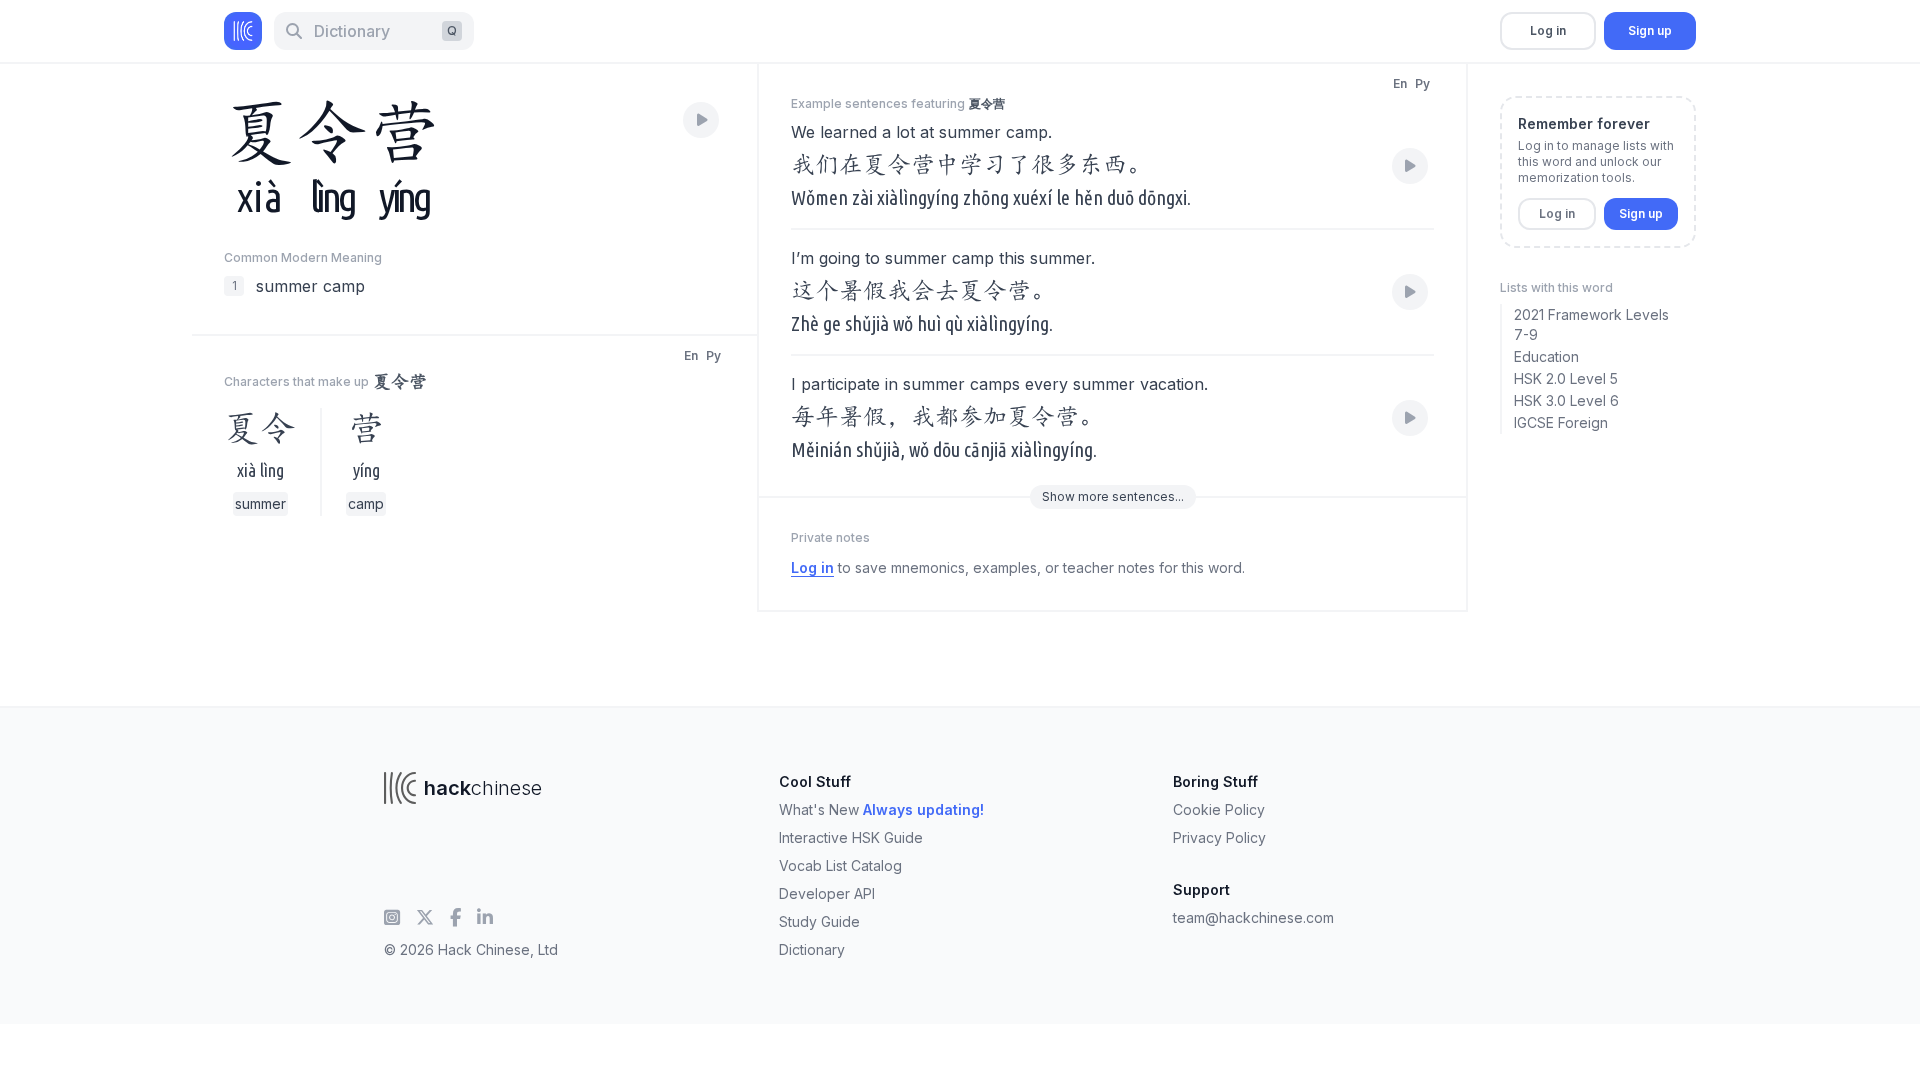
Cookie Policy (1219, 809)
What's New (881, 809)
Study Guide (819, 921)
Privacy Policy (1219, 837)
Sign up (1650, 30)
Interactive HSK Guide (851, 837)
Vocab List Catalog (840, 865)
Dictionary (812, 949)
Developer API (827, 893)
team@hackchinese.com (1253, 917)
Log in (1548, 30)
